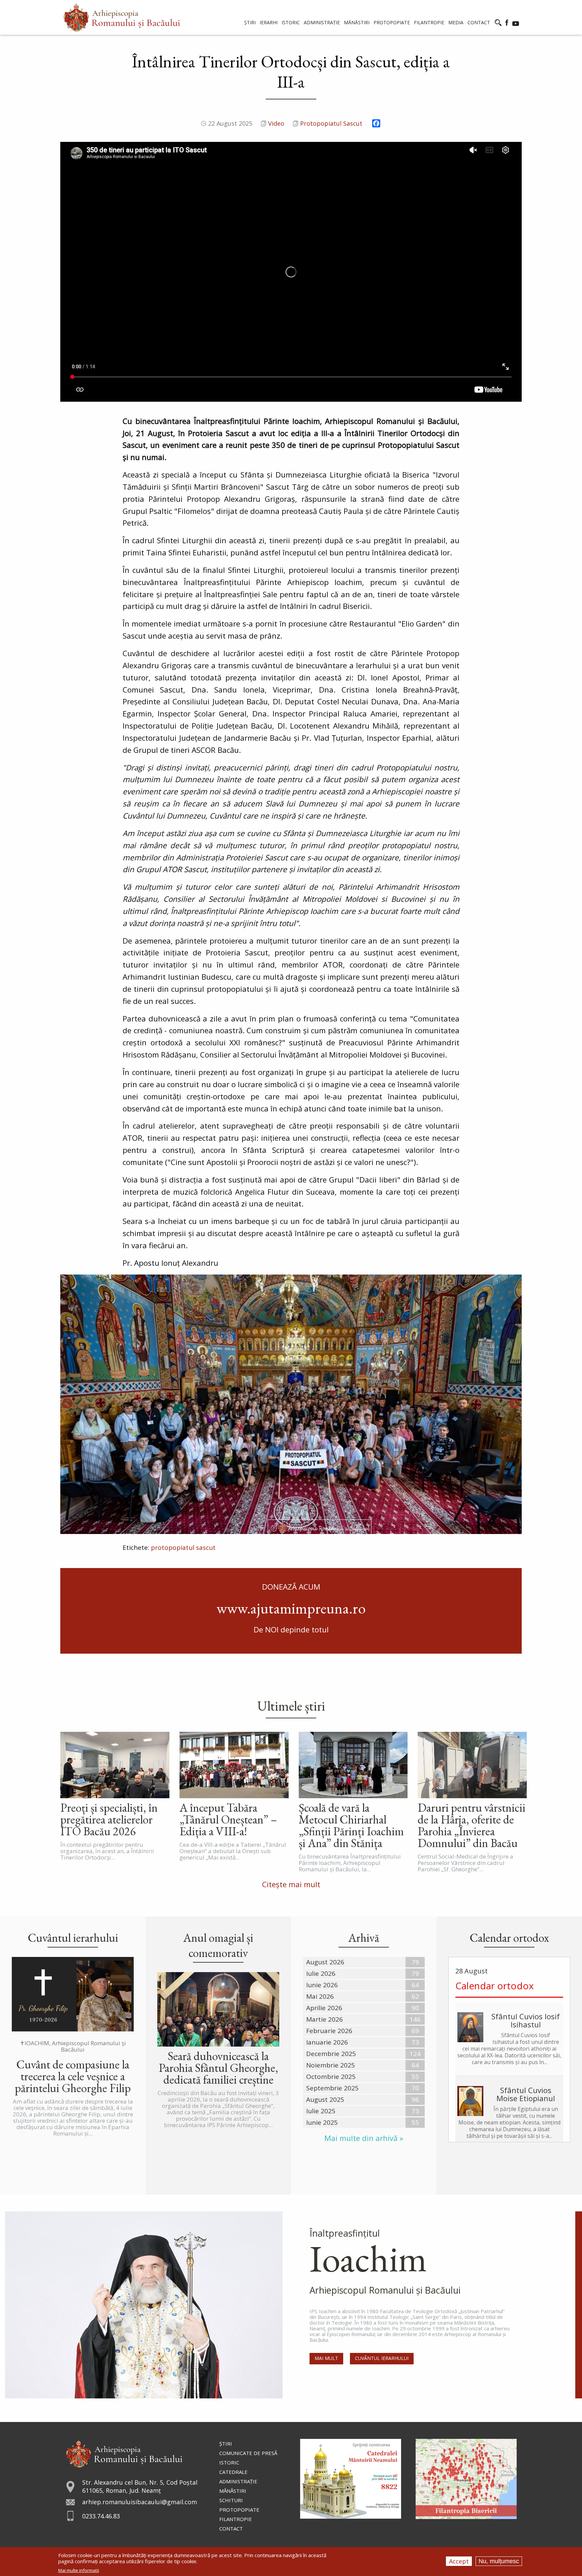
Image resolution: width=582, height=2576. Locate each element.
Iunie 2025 (322, 2122)
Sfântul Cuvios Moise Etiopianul (526, 2094)
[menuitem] (122, 17)
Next (515, 1404)
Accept (459, 2561)
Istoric (229, 2462)
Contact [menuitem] (479, 22)
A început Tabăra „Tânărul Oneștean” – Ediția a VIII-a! (228, 1819)
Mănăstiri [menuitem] (357, 22)
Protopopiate (239, 2510)
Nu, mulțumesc (499, 2561)
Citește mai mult (291, 1884)
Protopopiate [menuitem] (392, 22)
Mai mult (326, 2358)
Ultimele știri (291, 1706)
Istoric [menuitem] (291, 22)
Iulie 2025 (321, 2111)
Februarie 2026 (329, 2031)
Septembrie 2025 (332, 2088)
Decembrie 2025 (331, 2054)
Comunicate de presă (248, 2453)
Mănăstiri (233, 2491)
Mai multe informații (79, 2570)
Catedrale (233, 2472)
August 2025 (325, 2099)
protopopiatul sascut (183, 1547)
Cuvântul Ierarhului (382, 2358)
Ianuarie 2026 (327, 2042)
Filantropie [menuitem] (429, 22)
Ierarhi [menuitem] (269, 22)
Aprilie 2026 (324, 2008)
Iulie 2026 (321, 1973)
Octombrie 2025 (331, 2077)
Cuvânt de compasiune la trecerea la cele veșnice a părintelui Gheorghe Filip (73, 2076)
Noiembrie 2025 (331, 2065)
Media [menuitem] (456, 22)
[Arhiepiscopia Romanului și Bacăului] (124, 2453)
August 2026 (325, 1962)
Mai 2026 (320, 1996)
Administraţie (238, 2481)
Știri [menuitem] (250, 22)
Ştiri (226, 2444)
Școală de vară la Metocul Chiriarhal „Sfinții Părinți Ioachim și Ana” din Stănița (351, 1825)
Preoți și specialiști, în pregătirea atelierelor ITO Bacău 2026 (109, 1819)
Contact (231, 2528)
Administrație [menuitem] (322, 22)
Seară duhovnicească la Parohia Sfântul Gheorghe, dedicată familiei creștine (218, 2068)
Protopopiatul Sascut (331, 123)
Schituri (231, 2500)
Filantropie (236, 2519)
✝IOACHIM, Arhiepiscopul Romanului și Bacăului (73, 2046)
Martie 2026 (325, 2019)
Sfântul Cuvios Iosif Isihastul (526, 2020)
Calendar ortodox (495, 1986)
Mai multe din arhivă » (364, 2138)
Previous (67, 1404)
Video (276, 123)
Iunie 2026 (322, 1985)
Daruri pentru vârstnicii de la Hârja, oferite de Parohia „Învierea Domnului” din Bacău (472, 1825)
